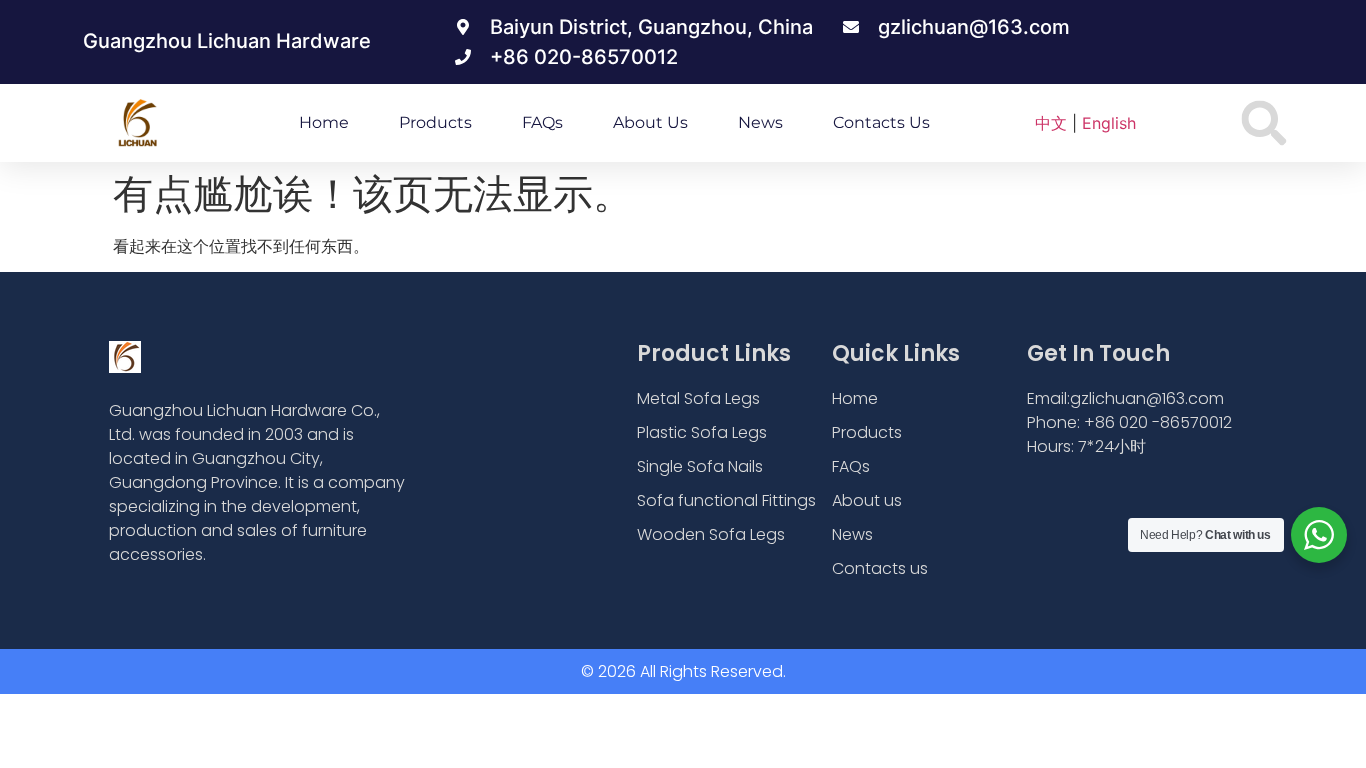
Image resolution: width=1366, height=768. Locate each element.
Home (324, 122)
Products (435, 122)
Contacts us (881, 122)
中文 (1051, 123)
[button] (1264, 123)
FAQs (542, 122)
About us (650, 122)
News (760, 122)
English (1109, 123)
